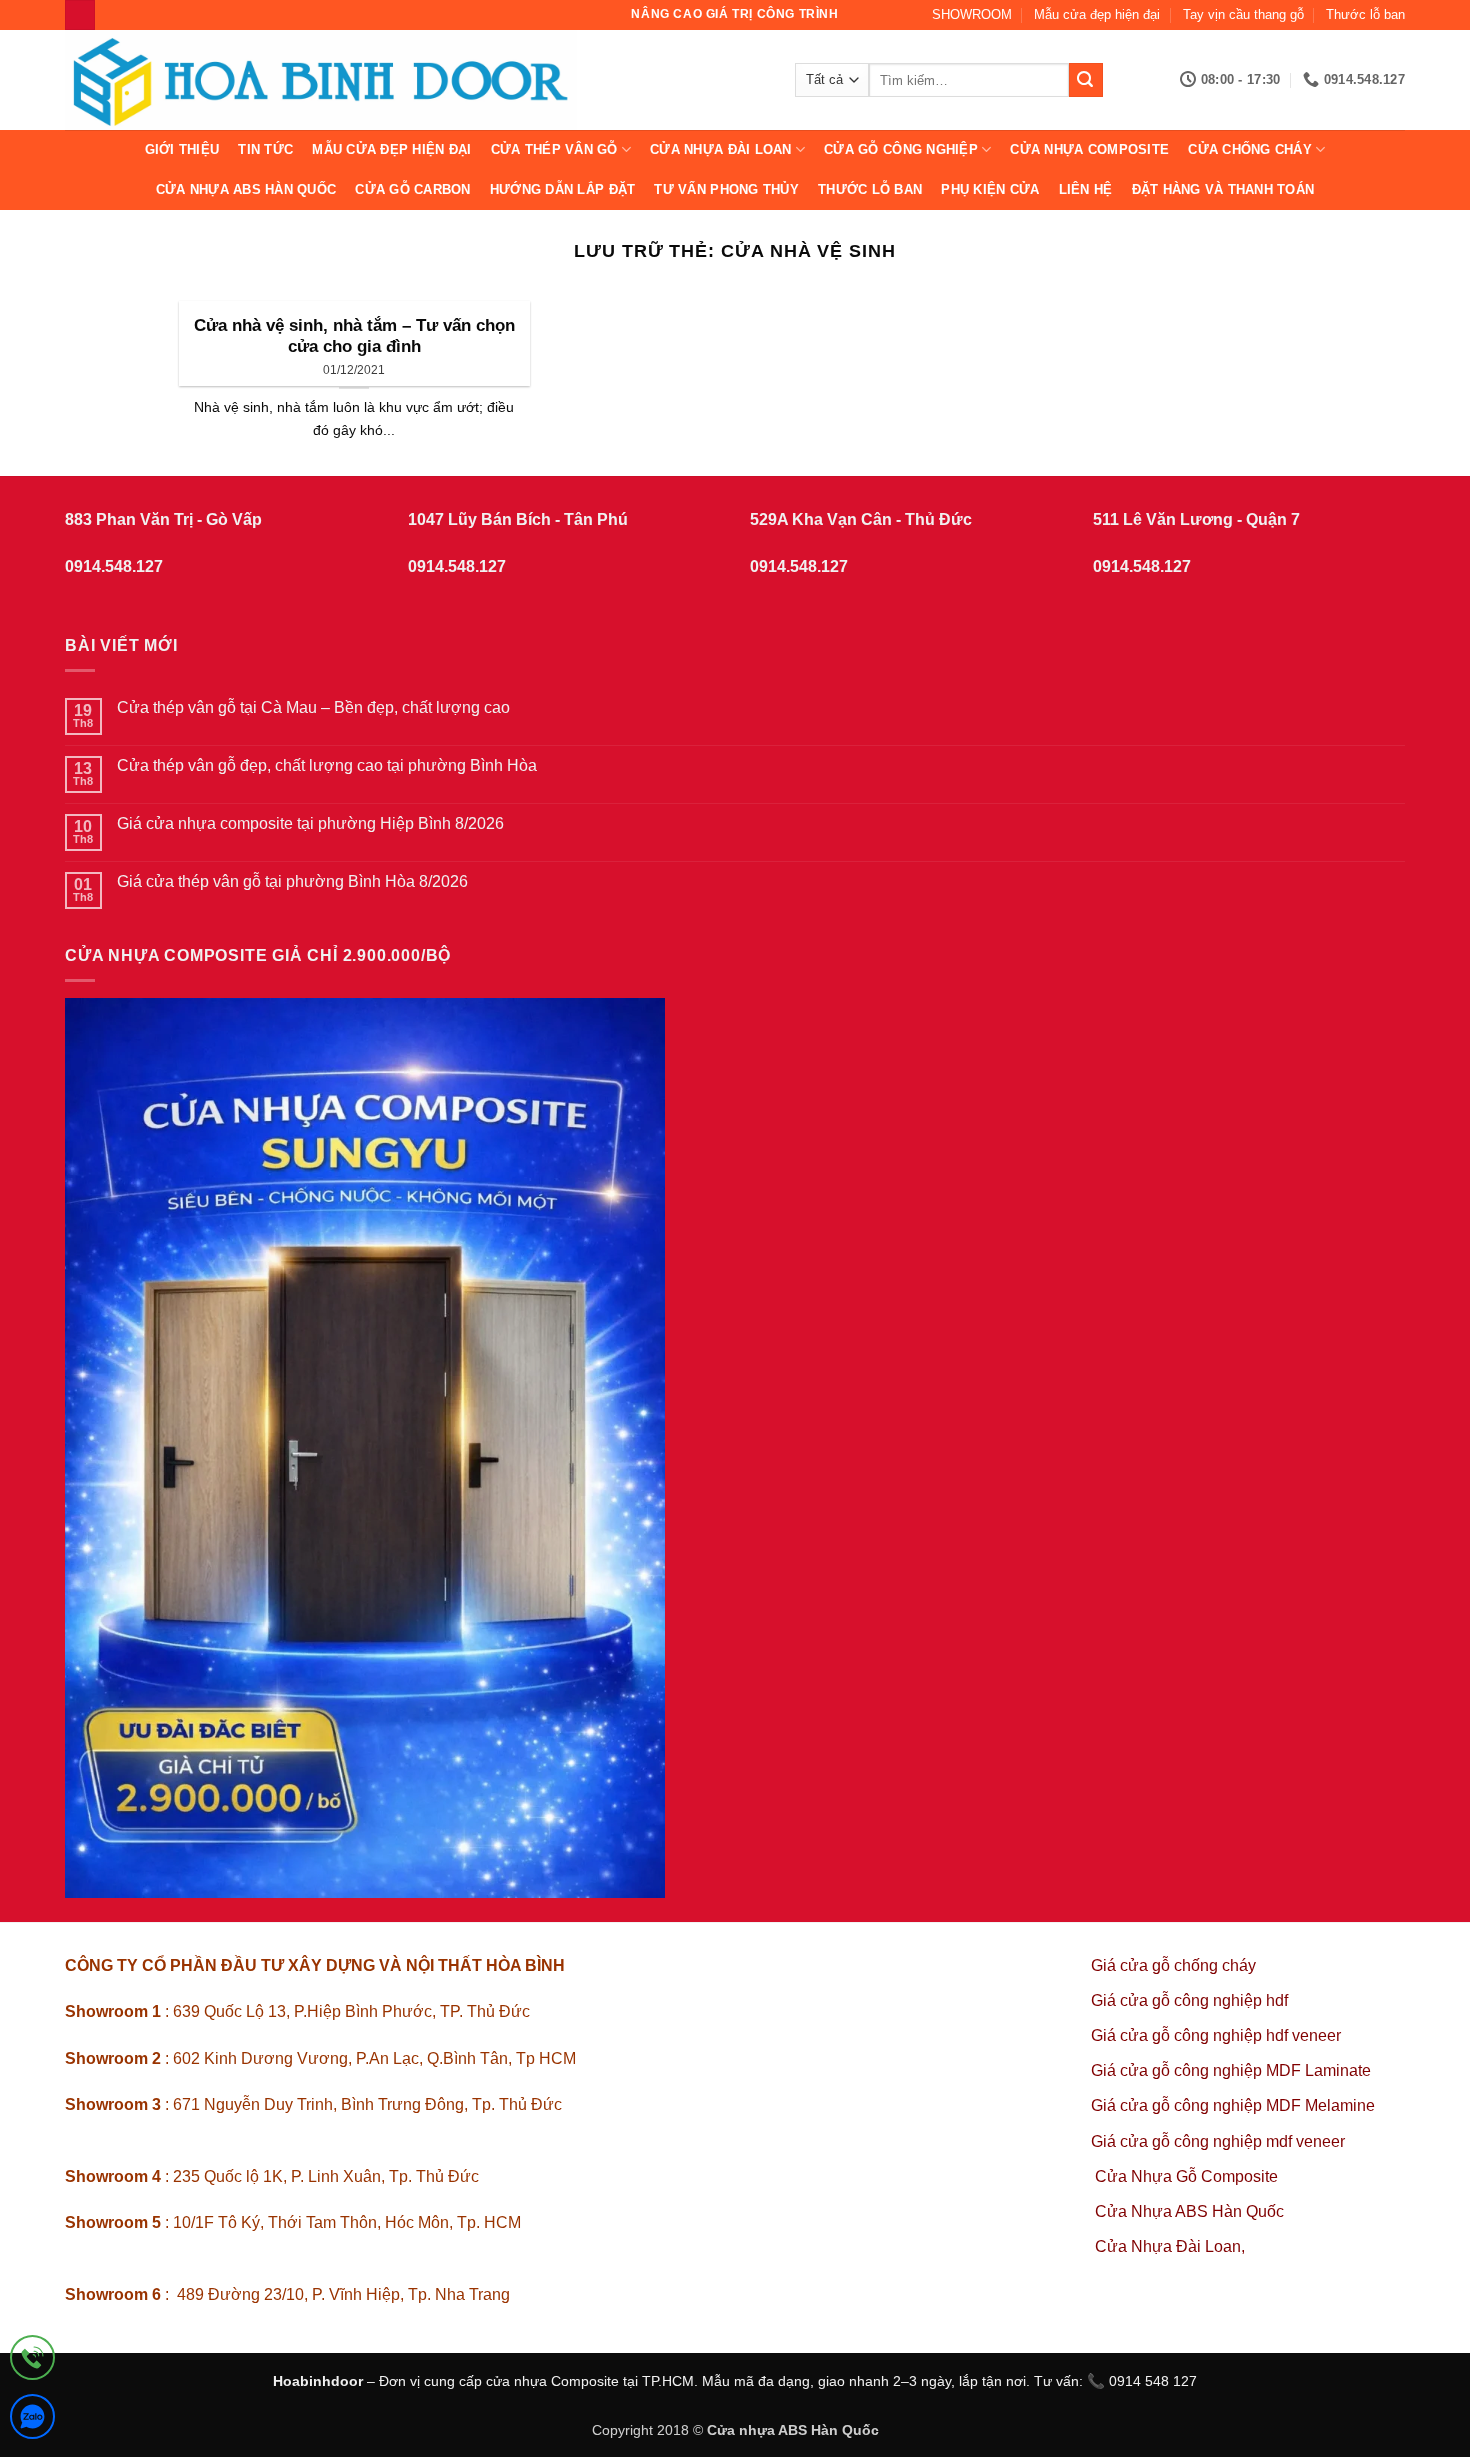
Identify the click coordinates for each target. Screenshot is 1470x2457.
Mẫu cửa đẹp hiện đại (1097, 14)
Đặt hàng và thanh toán (1223, 189)
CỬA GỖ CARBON (412, 189)
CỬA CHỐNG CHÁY (1250, 149)
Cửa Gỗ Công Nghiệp (901, 149)
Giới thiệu (182, 149)
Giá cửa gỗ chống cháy (1173, 1965)
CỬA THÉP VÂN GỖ (554, 149)
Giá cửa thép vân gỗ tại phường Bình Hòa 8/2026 (292, 881)
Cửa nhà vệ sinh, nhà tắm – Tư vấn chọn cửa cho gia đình (354, 336)
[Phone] (32, 2361)
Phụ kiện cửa (990, 189)
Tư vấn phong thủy (726, 189)
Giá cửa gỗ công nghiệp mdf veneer (1218, 2141)
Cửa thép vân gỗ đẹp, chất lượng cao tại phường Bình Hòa (327, 765)
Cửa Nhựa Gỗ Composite (1188, 2176)
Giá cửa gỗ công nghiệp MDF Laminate (1231, 2070)
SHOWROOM (972, 14)
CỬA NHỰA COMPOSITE (1089, 149)
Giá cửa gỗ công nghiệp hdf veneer (1216, 2035)
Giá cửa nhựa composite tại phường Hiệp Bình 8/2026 (310, 823)
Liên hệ (1086, 189)
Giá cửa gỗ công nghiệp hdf (1189, 2000)
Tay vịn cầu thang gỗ (1243, 14)
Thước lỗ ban (1365, 14)
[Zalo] (32, 2420)
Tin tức (265, 149)
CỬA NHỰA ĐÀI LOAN (720, 149)
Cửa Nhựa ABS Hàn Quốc (246, 189)
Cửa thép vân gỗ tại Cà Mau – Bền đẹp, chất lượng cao (313, 707)
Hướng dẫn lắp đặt (562, 189)
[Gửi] (1086, 80)
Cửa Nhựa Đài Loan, (1170, 2246)
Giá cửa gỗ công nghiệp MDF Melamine (1233, 2105)
